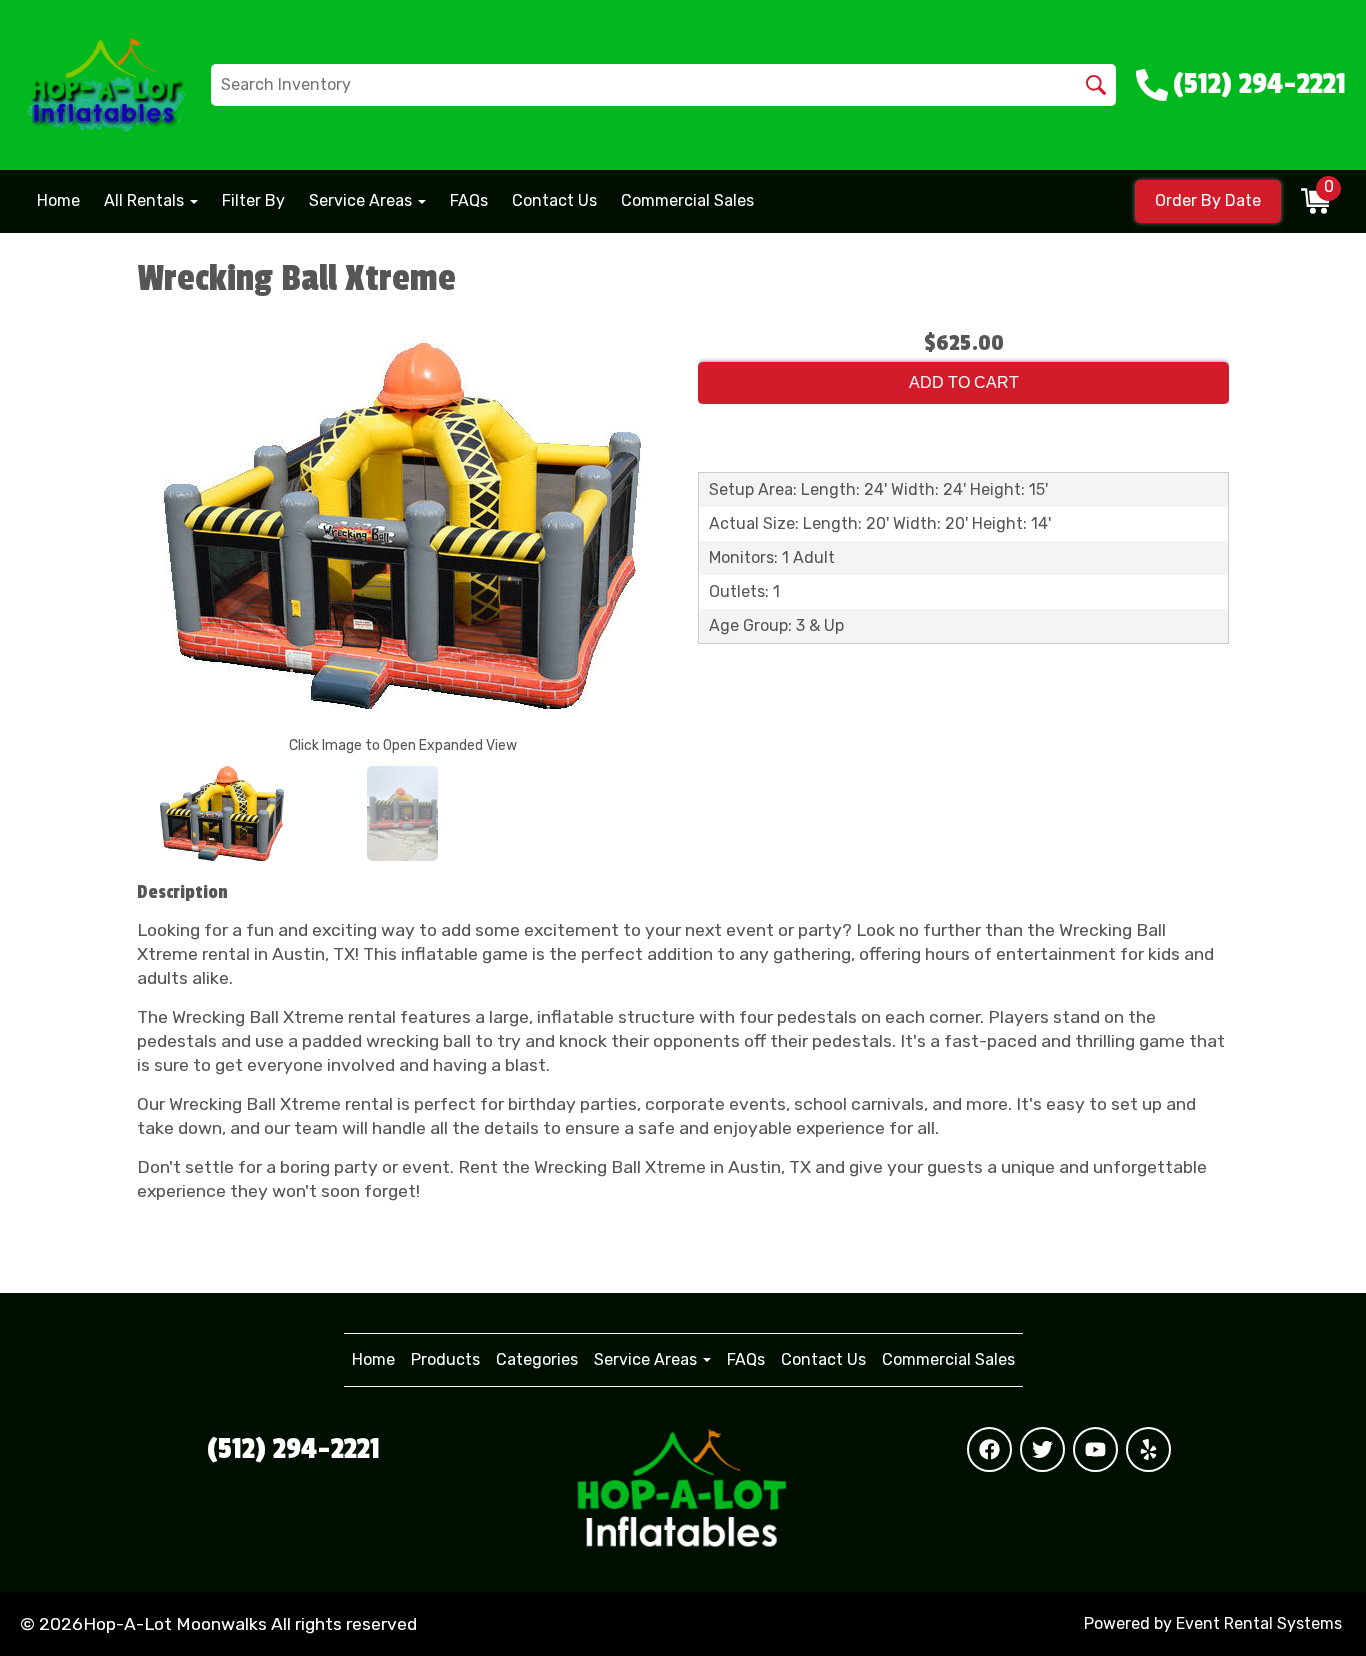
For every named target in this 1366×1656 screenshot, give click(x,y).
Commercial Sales (687, 200)
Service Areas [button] (362, 200)
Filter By (253, 200)
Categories (537, 1359)
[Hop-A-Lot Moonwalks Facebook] (989, 1449)
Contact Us (554, 200)
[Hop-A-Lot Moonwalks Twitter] (1042, 1449)
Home (58, 200)
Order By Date (1208, 200)
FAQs (469, 200)
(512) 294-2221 (293, 1449)
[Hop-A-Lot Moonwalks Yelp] (1148, 1449)
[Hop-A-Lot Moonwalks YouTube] (1095, 1449)
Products (445, 1359)
